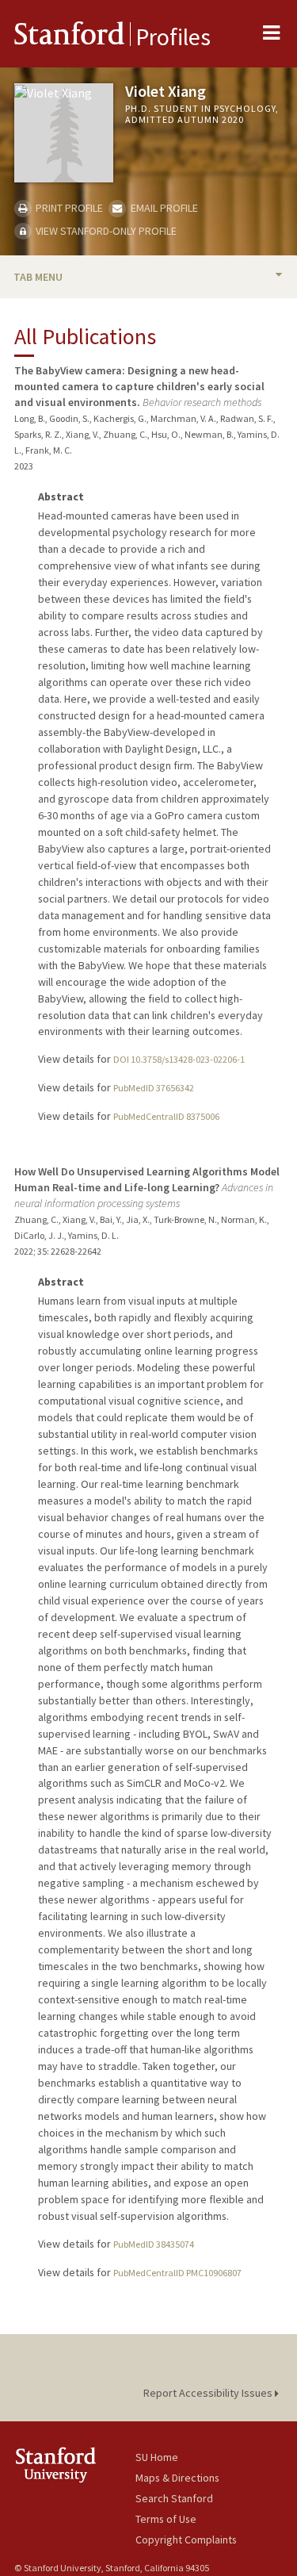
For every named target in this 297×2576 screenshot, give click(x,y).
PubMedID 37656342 (154, 1088)
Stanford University (75, 2465)
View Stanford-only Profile (105, 231)
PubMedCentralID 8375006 (166, 1116)
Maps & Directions (177, 2478)
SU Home (157, 2457)
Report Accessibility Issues (209, 2393)
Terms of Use (166, 2519)
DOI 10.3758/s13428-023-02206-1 (179, 1059)
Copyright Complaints (186, 2540)
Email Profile (163, 208)
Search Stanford (174, 2498)
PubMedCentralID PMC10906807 (177, 2273)
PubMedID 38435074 (154, 2244)
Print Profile (68, 208)
